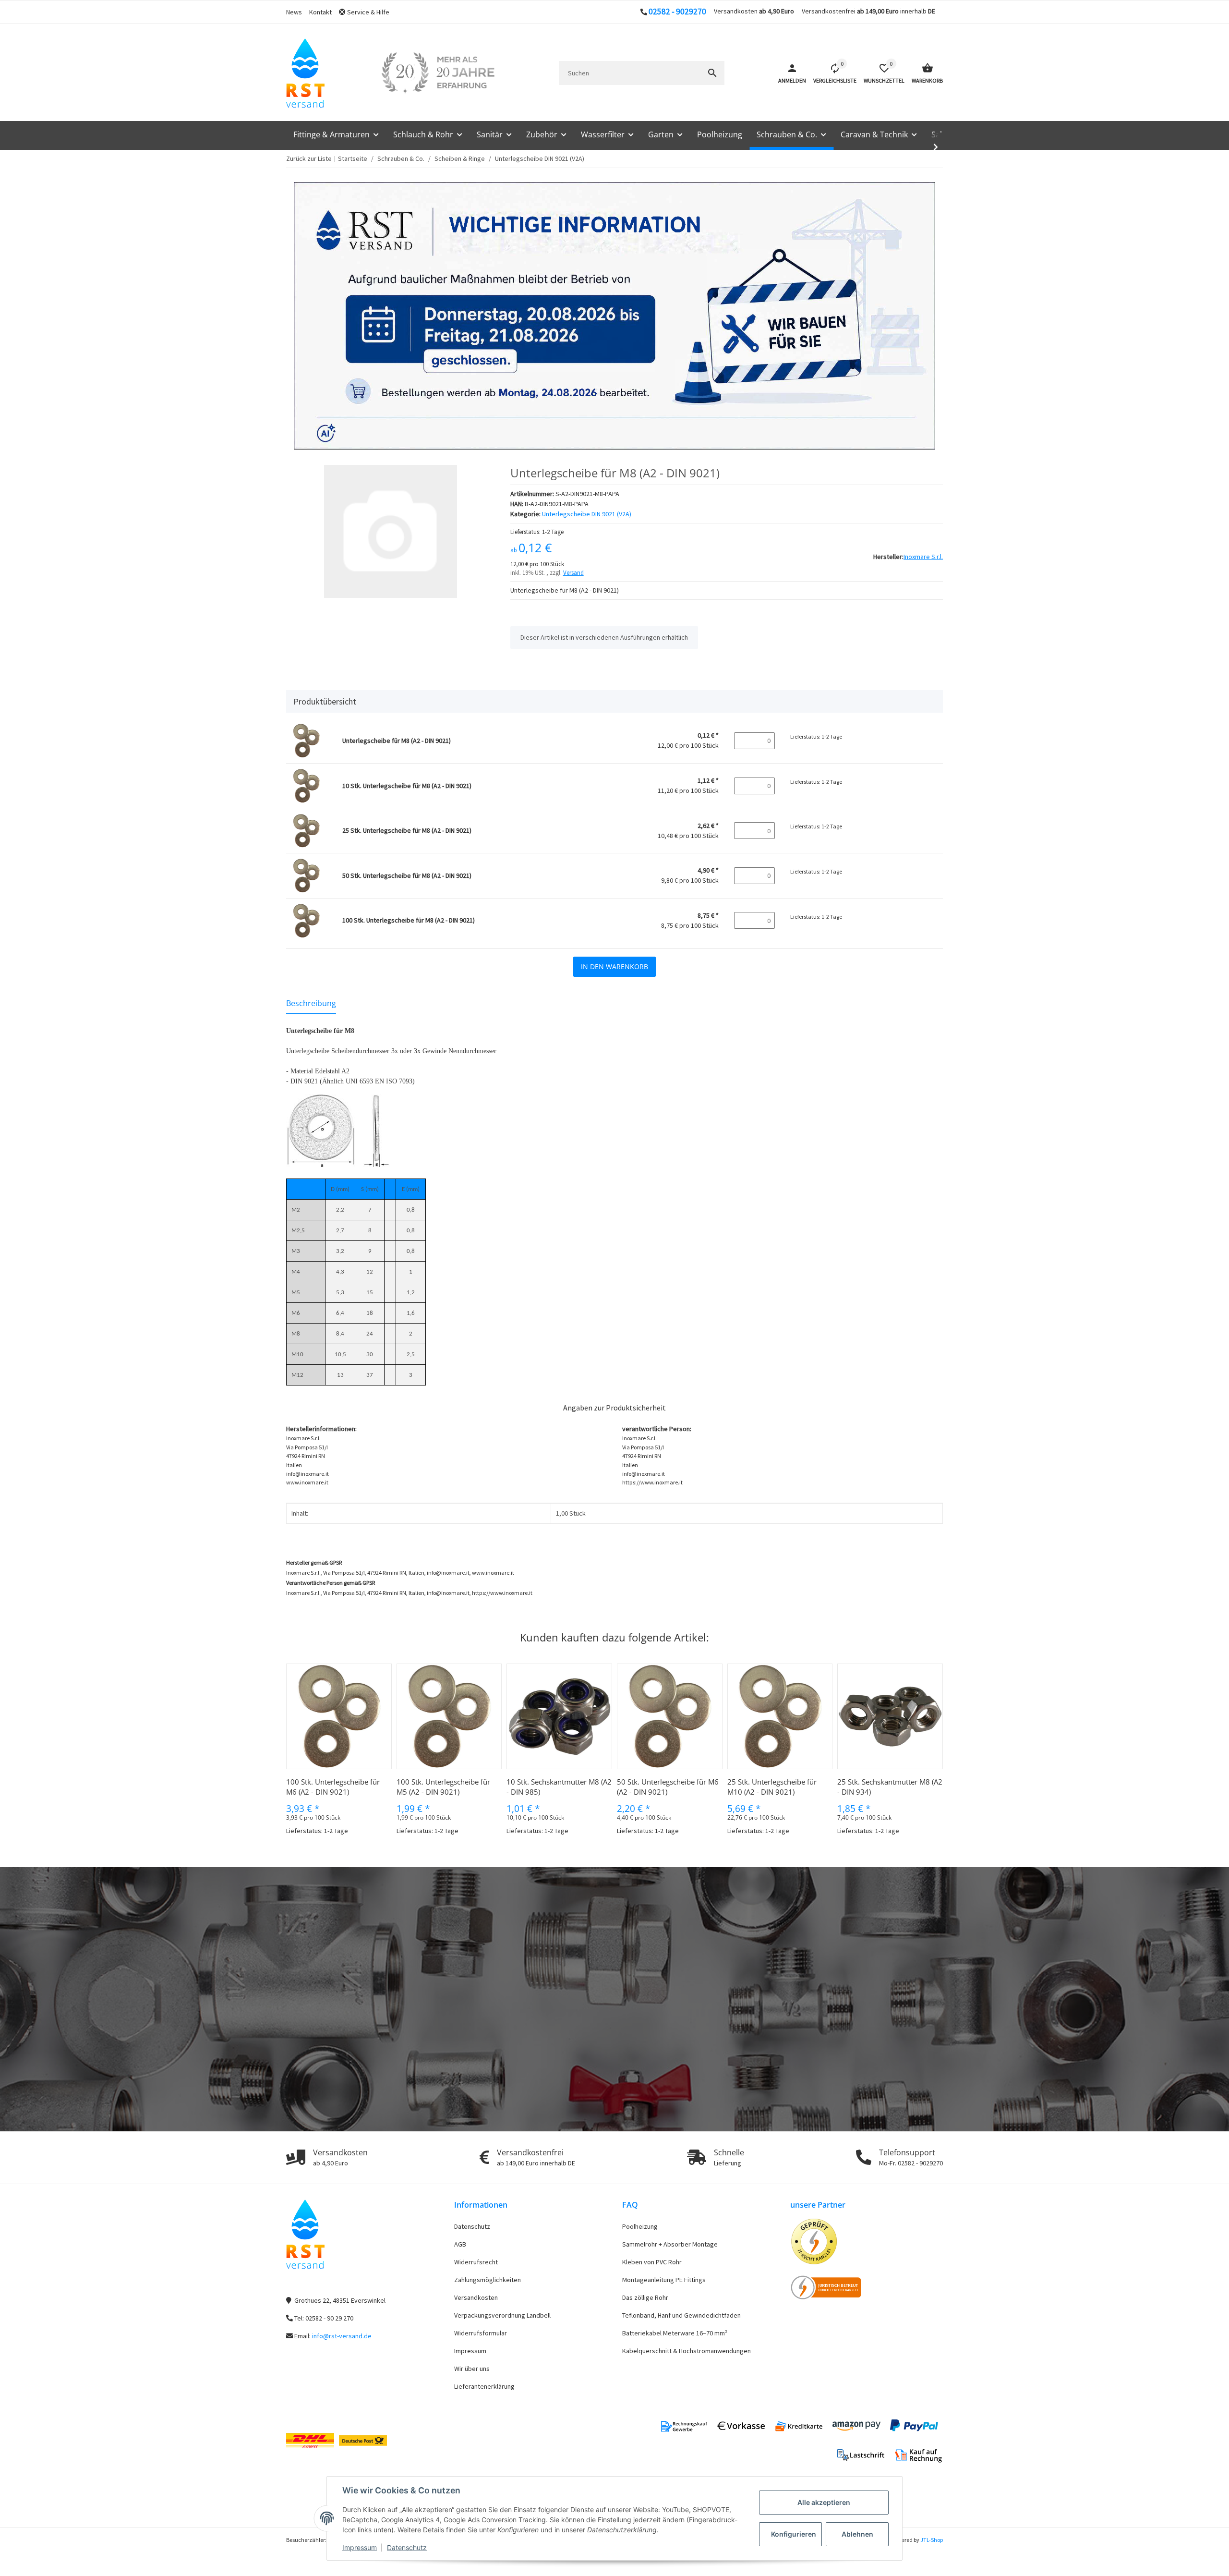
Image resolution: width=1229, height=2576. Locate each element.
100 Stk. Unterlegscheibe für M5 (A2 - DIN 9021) (443, 1787)
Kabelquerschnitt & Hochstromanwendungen (687, 2351)
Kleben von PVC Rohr (652, 2262)
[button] (368, 12)
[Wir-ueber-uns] (438, 73)
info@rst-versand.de (342, 2336)
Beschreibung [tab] (311, 1003)
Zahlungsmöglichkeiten (488, 2280)
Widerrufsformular (481, 2333)
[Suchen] (712, 73)
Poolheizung (640, 2226)
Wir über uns (472, 2369)
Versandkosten (476, 2297)
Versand (573, 573)
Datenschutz (407, 2547)
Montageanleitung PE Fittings (664, 2280)
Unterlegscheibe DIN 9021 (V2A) (587, 514)
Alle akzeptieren (824, 2502)
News (294, 12)
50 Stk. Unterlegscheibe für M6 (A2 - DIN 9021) (668, 1787)
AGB (460, 2244)
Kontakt (320, 12)
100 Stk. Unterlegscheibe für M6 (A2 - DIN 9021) (333, 1787)
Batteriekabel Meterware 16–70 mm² (675, 2333)
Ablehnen (857, 2534)
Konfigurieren (794, 2534)
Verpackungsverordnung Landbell (502, 2315)
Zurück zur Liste (309, 158)
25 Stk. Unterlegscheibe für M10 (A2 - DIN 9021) (772, 1787)
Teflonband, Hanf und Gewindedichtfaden (681, 2315)
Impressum (360, 2547)
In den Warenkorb (614, 966)
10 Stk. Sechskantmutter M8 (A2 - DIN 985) (559, 1787)
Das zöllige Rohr (645, 2297)
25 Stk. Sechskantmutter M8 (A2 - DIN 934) (890, 1787)
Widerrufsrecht (476, 2262)
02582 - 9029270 (677, 12)
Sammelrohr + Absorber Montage (670, 2244)
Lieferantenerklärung (484, 2386)
